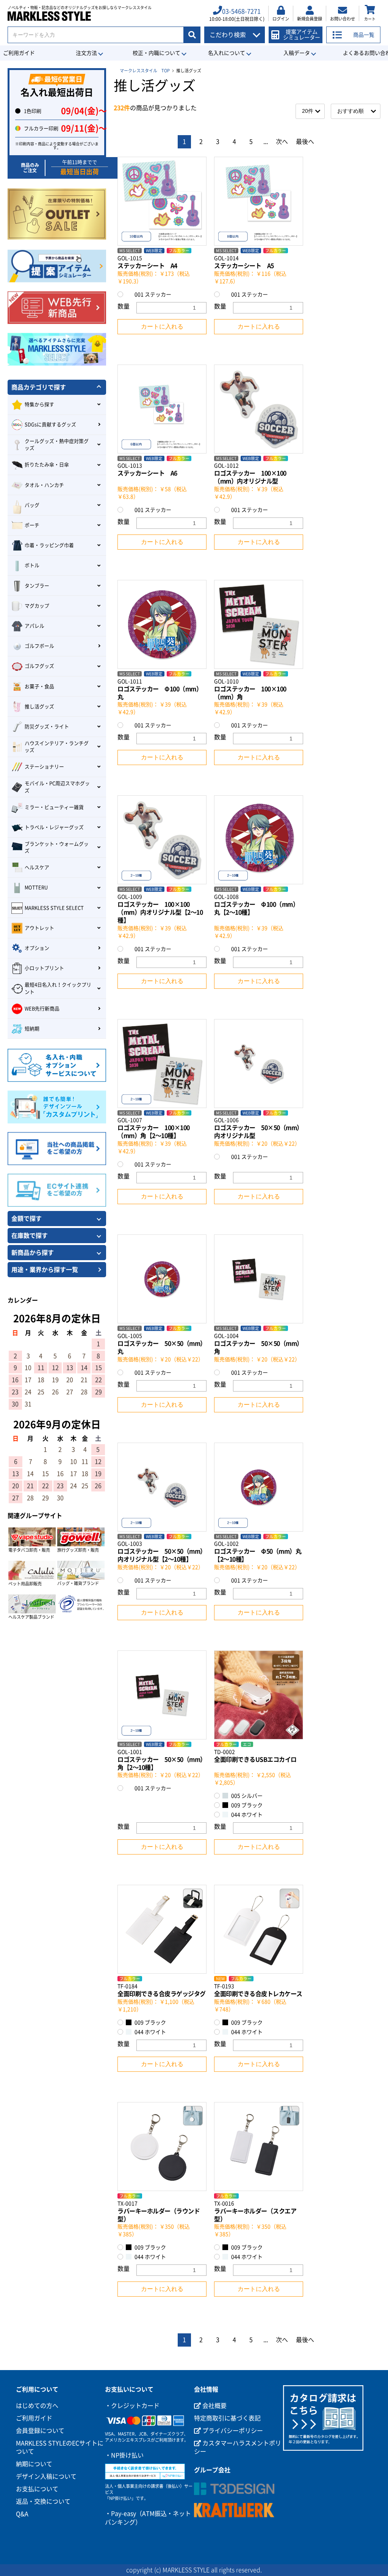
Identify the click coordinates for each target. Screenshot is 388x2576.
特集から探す (39, 404)
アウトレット (39, 928)
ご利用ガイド (34, 2418)
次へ (282, 142)
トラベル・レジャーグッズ (54, 827)
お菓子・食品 (39, 686)
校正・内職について (156, 53)
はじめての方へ (37, 2406)
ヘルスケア (37, 867)
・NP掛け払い (124, 2455)
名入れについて (227, 53)
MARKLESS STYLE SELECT (54, 908)
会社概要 (214, 2406)
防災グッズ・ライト (47, 727)
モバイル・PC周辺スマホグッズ (57, 787)
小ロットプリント (44, 968)
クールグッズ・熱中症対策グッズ (57, 445)
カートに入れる (162, 326)
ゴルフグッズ (39, 666)
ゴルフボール (39, 646)
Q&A (22, 2514)
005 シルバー (246, 1796)
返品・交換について (43, 2501)
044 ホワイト (246, 1815)
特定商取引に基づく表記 (227, 2418)
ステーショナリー (44, 767)
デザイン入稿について (46, 2476)
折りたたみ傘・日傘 (47, 465)
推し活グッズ (39, 707)
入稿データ (297, 53)
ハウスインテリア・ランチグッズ (57, 747)
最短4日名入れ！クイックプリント (58, 988)
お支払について (37, 2489)
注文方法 (86, 53)
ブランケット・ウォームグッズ (57, 847)
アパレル (34, 626)
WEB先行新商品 (42, 1009)
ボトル (32, 565)
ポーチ (32, 525)
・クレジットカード (132, 2406)
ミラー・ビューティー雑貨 (54, 807)
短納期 (32, 1029)
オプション (37, 948)
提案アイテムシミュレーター (302, 35)
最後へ (305, 142)
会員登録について (40, 2431)
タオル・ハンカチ (44, 485)
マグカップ (37, 606)
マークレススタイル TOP (145, 71)
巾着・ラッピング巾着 (49, 545)
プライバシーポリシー (232, 2431)
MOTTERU (36, 887)
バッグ (32, 505)
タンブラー (37, 586)
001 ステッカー (152, 295)
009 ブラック (246, 1805)
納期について (34, 2464)
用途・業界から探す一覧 (45, 1270)
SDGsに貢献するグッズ (50, 425)
